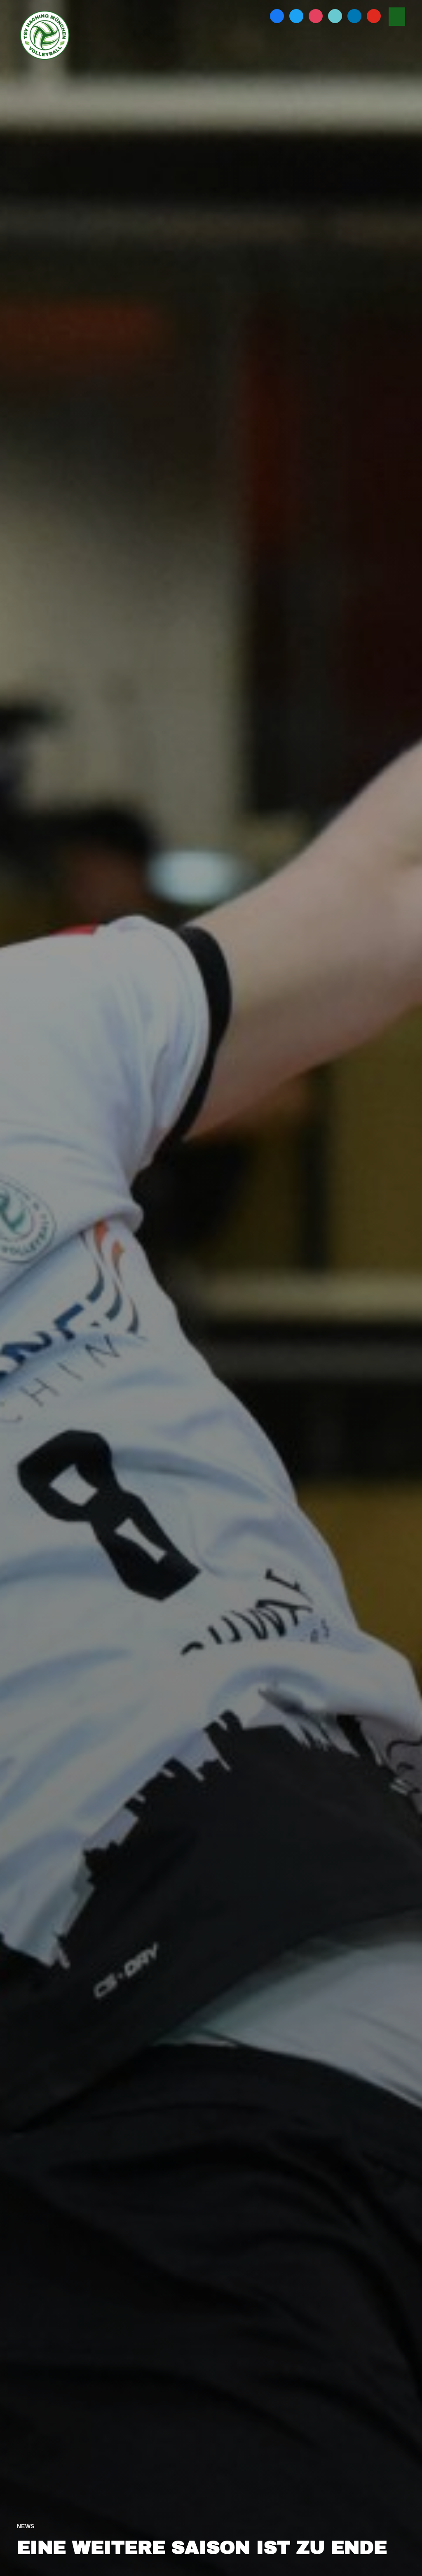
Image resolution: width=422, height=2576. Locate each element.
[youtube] (374, 15)
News (26, 2526)
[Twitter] (296, 15)
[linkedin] (354, 15)
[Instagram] (316, 15)
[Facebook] (277, 15)
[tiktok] (335, 15)
